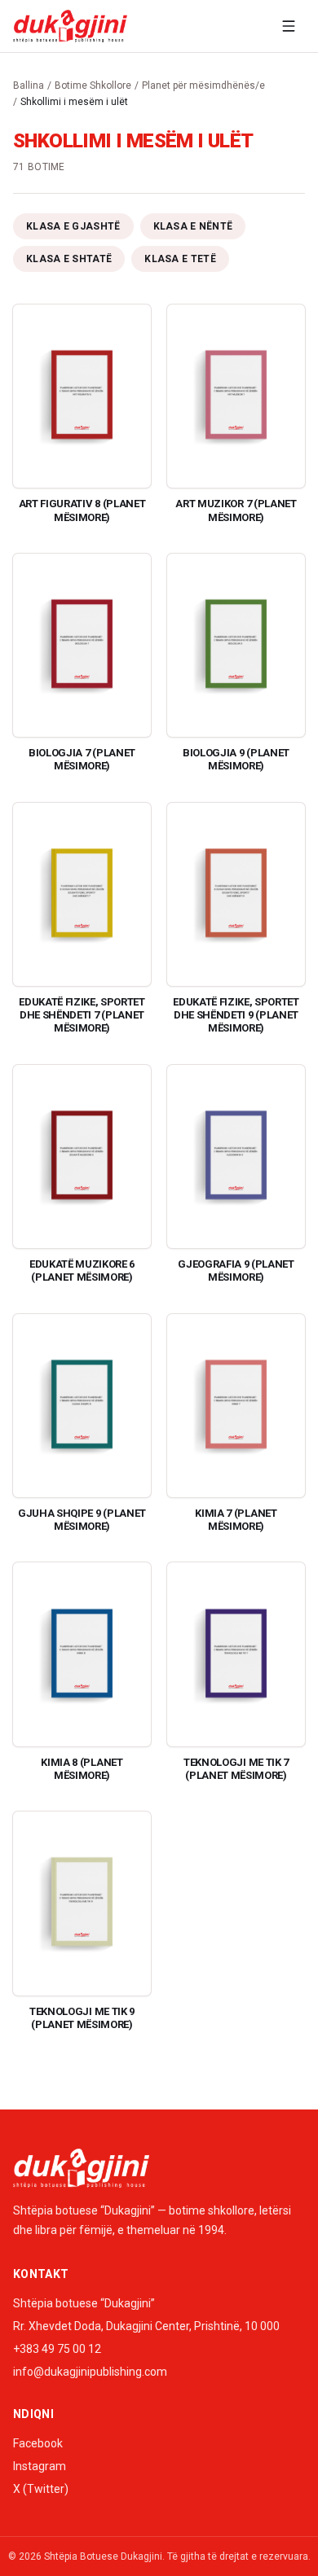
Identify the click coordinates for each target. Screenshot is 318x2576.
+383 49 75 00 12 (57, 2349)
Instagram (40, 2466)
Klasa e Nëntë (193, 226)
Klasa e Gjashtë (73, 226)
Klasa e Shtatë (69, 259)
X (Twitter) (41, 2489)
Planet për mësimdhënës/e (203, 85)
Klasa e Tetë (180, 259)
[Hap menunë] (289, 26)
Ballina (29, 85)
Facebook (38, 2443)
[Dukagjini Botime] (70, 26)
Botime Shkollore (93, 85)
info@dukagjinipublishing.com (90, 2372)
